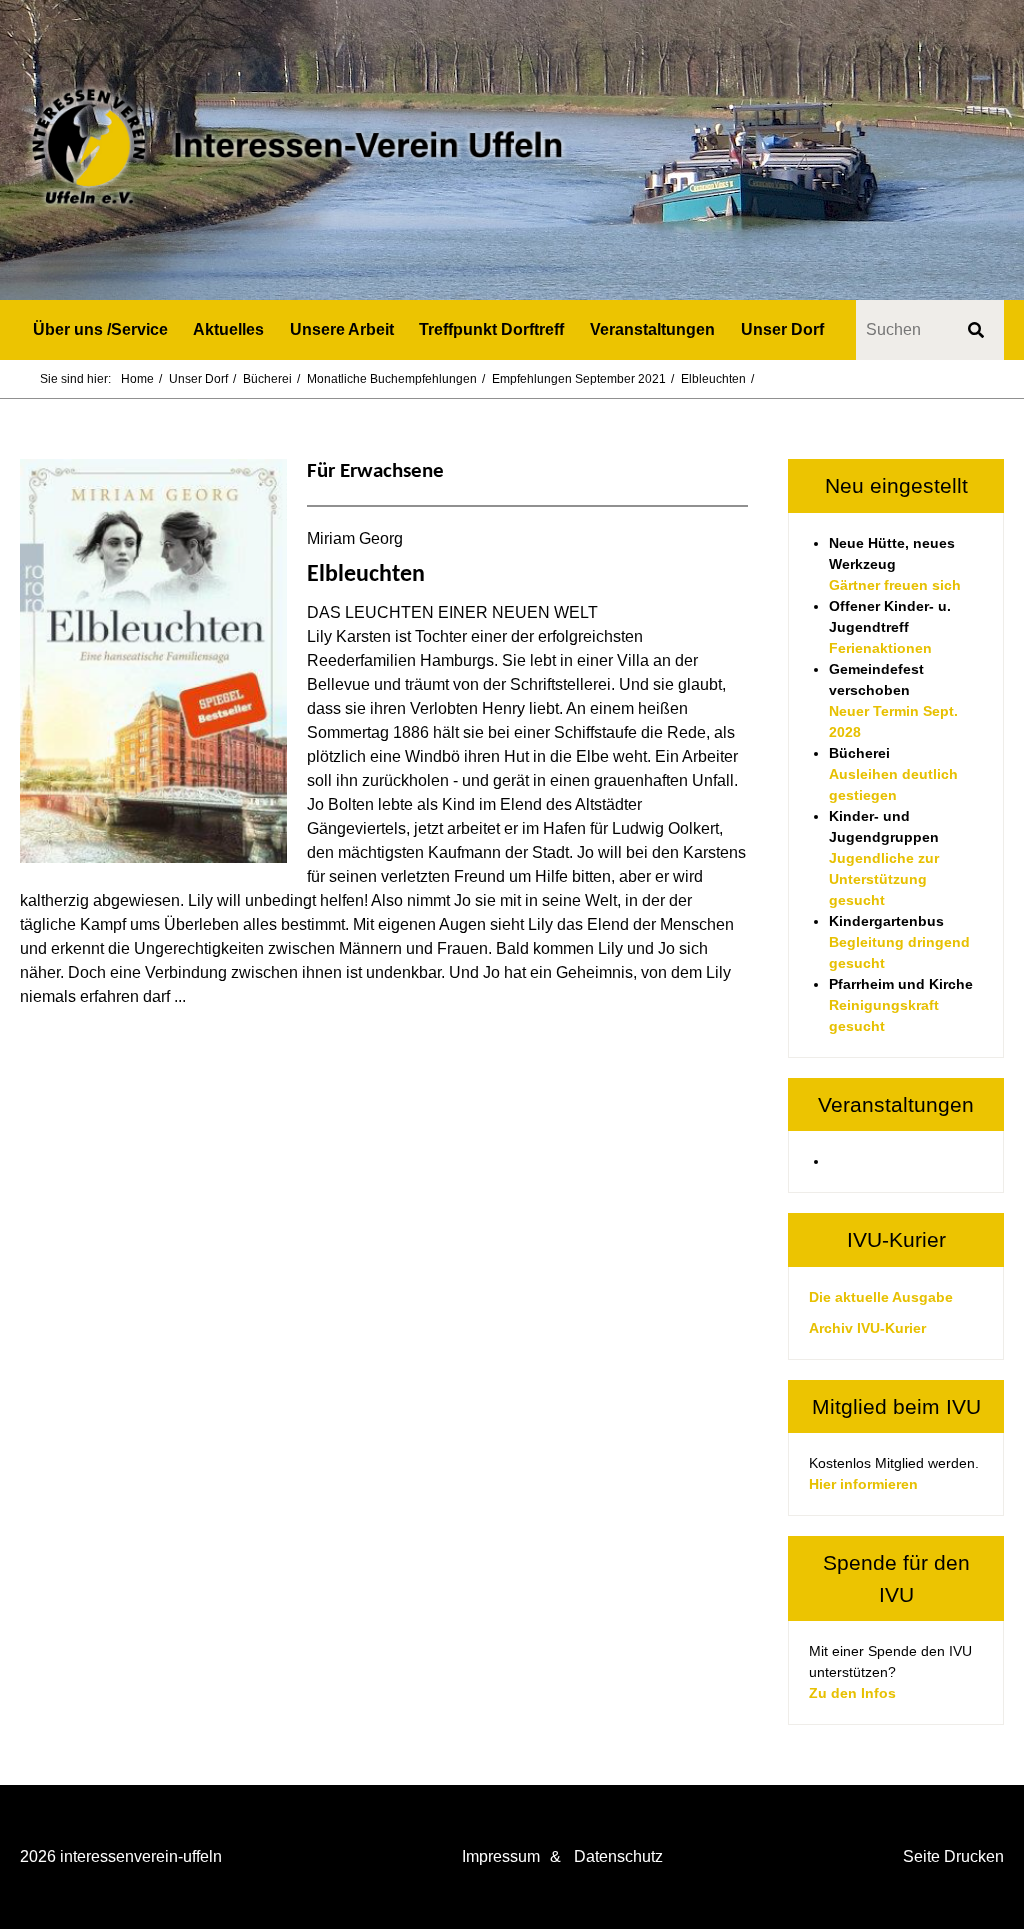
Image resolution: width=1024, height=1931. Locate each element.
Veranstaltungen (652, 329)
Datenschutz (618, 1856)
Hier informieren (863, 1484)
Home (137, 379)
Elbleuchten (713, 379)
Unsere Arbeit (342, 329)
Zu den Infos (852, 1693)
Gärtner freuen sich (895, 585)
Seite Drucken (953, 1856)
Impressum (501, 1856)
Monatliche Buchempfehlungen (392, 379)
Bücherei (267, 379)
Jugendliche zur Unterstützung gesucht (884, 879)
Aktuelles (228, 329)
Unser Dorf (782, 329)
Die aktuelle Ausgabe (881, 1297)
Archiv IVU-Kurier (867, 1328)
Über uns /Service (100, 329)
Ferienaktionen (880, 648)
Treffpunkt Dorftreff (491, 329)
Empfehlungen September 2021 (579, 379)
